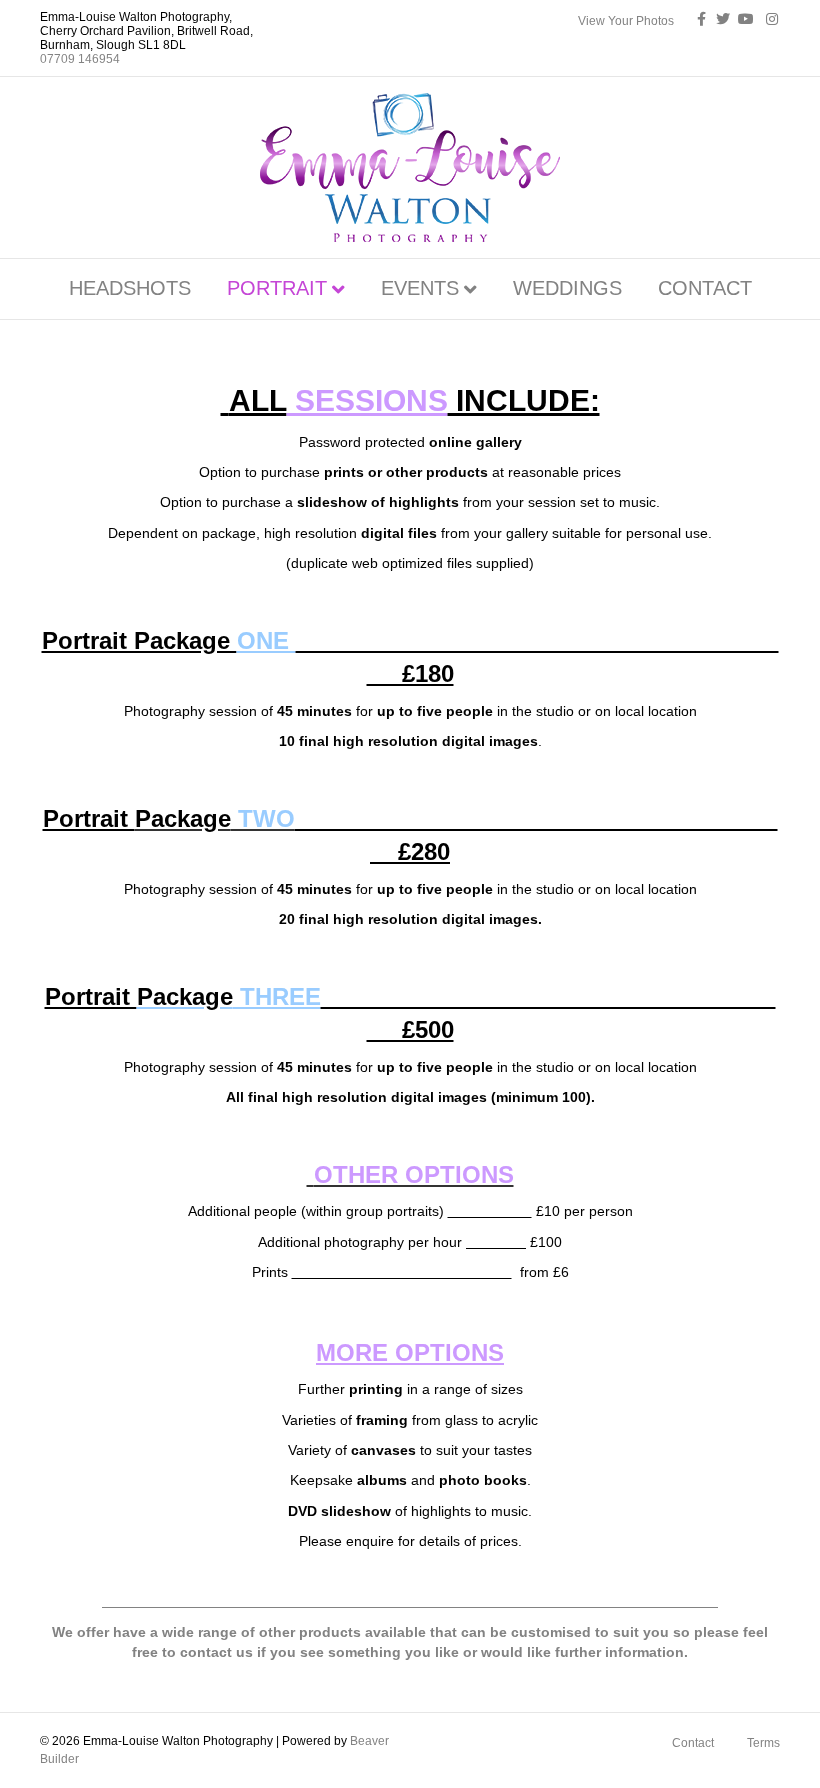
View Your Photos (626, 21)
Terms (763, 1743)
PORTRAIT (277, 288)
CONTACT (705, 288)
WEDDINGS (567, 288)
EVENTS (420, 288)
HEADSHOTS (130, 288)
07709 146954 (80, 59)
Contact (693, 1743)
